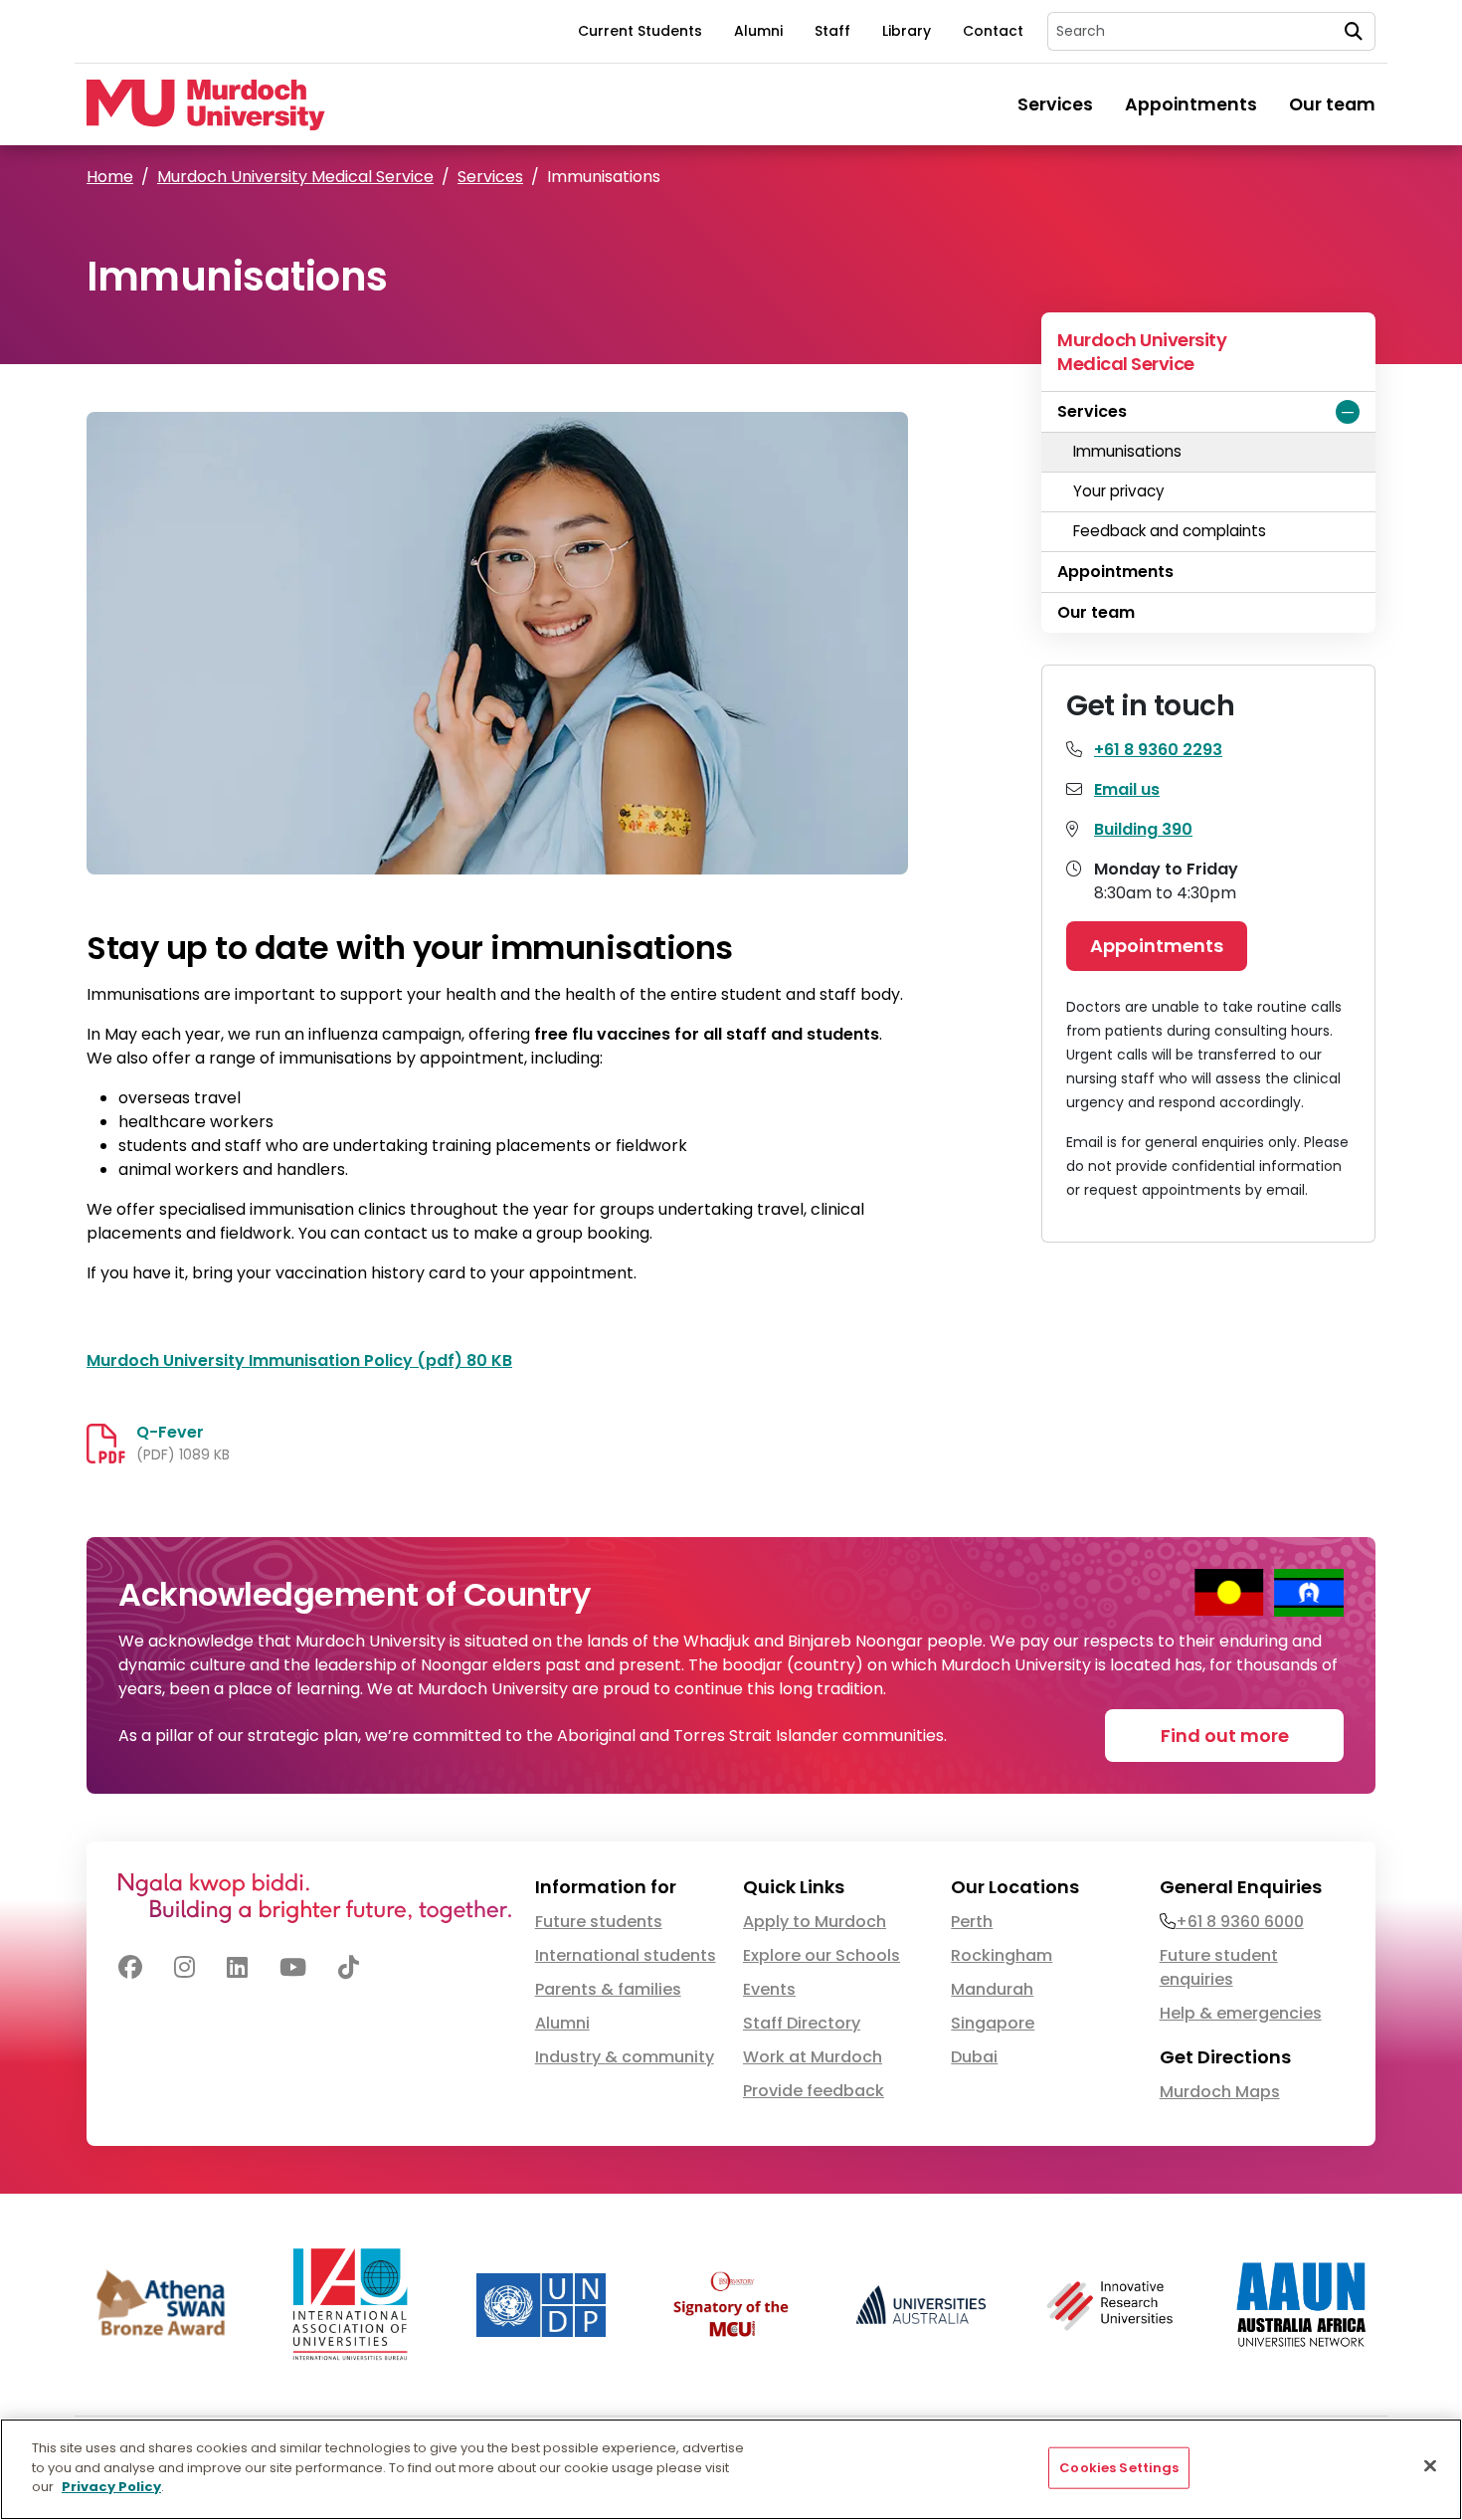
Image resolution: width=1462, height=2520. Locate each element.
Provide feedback (814, 2091)
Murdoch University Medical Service (295, 177)
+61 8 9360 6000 (1240, 1922)
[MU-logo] (206, 105)
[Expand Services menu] (1348, 412)
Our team (1332, 104)
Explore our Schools (822, 1955)
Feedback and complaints (1170, 531)
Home (110, 177)
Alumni (758, 31)
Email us (1127, 789)
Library (907, 31)
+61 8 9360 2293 (1158, 750)
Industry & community (625, 2057)
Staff (832, 31)
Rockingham (1002, 1955)
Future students (599, 1922)
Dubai (974, 2057)
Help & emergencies (1241, 2013)
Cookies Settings (1119, 2468)
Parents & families (608, 1989)
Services (1055, 104)
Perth (972, 1922)
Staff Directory (802, 2023)
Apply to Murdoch (815, 1922)
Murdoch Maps (1220, 2092)
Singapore (993, 2023)
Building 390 (1143, 829)
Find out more (1225, 1736)
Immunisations (1127, 451)
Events (769, 1989)
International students (626, 1955)
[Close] (1430, 2466)
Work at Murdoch (813, 2057)
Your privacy (1119, 491)
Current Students (640, 31)
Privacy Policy (111, 2487)
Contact (993, 31)
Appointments (1191, 104)
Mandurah (992, 1989)
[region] (731, 2469)
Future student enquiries (1219, 1967)
